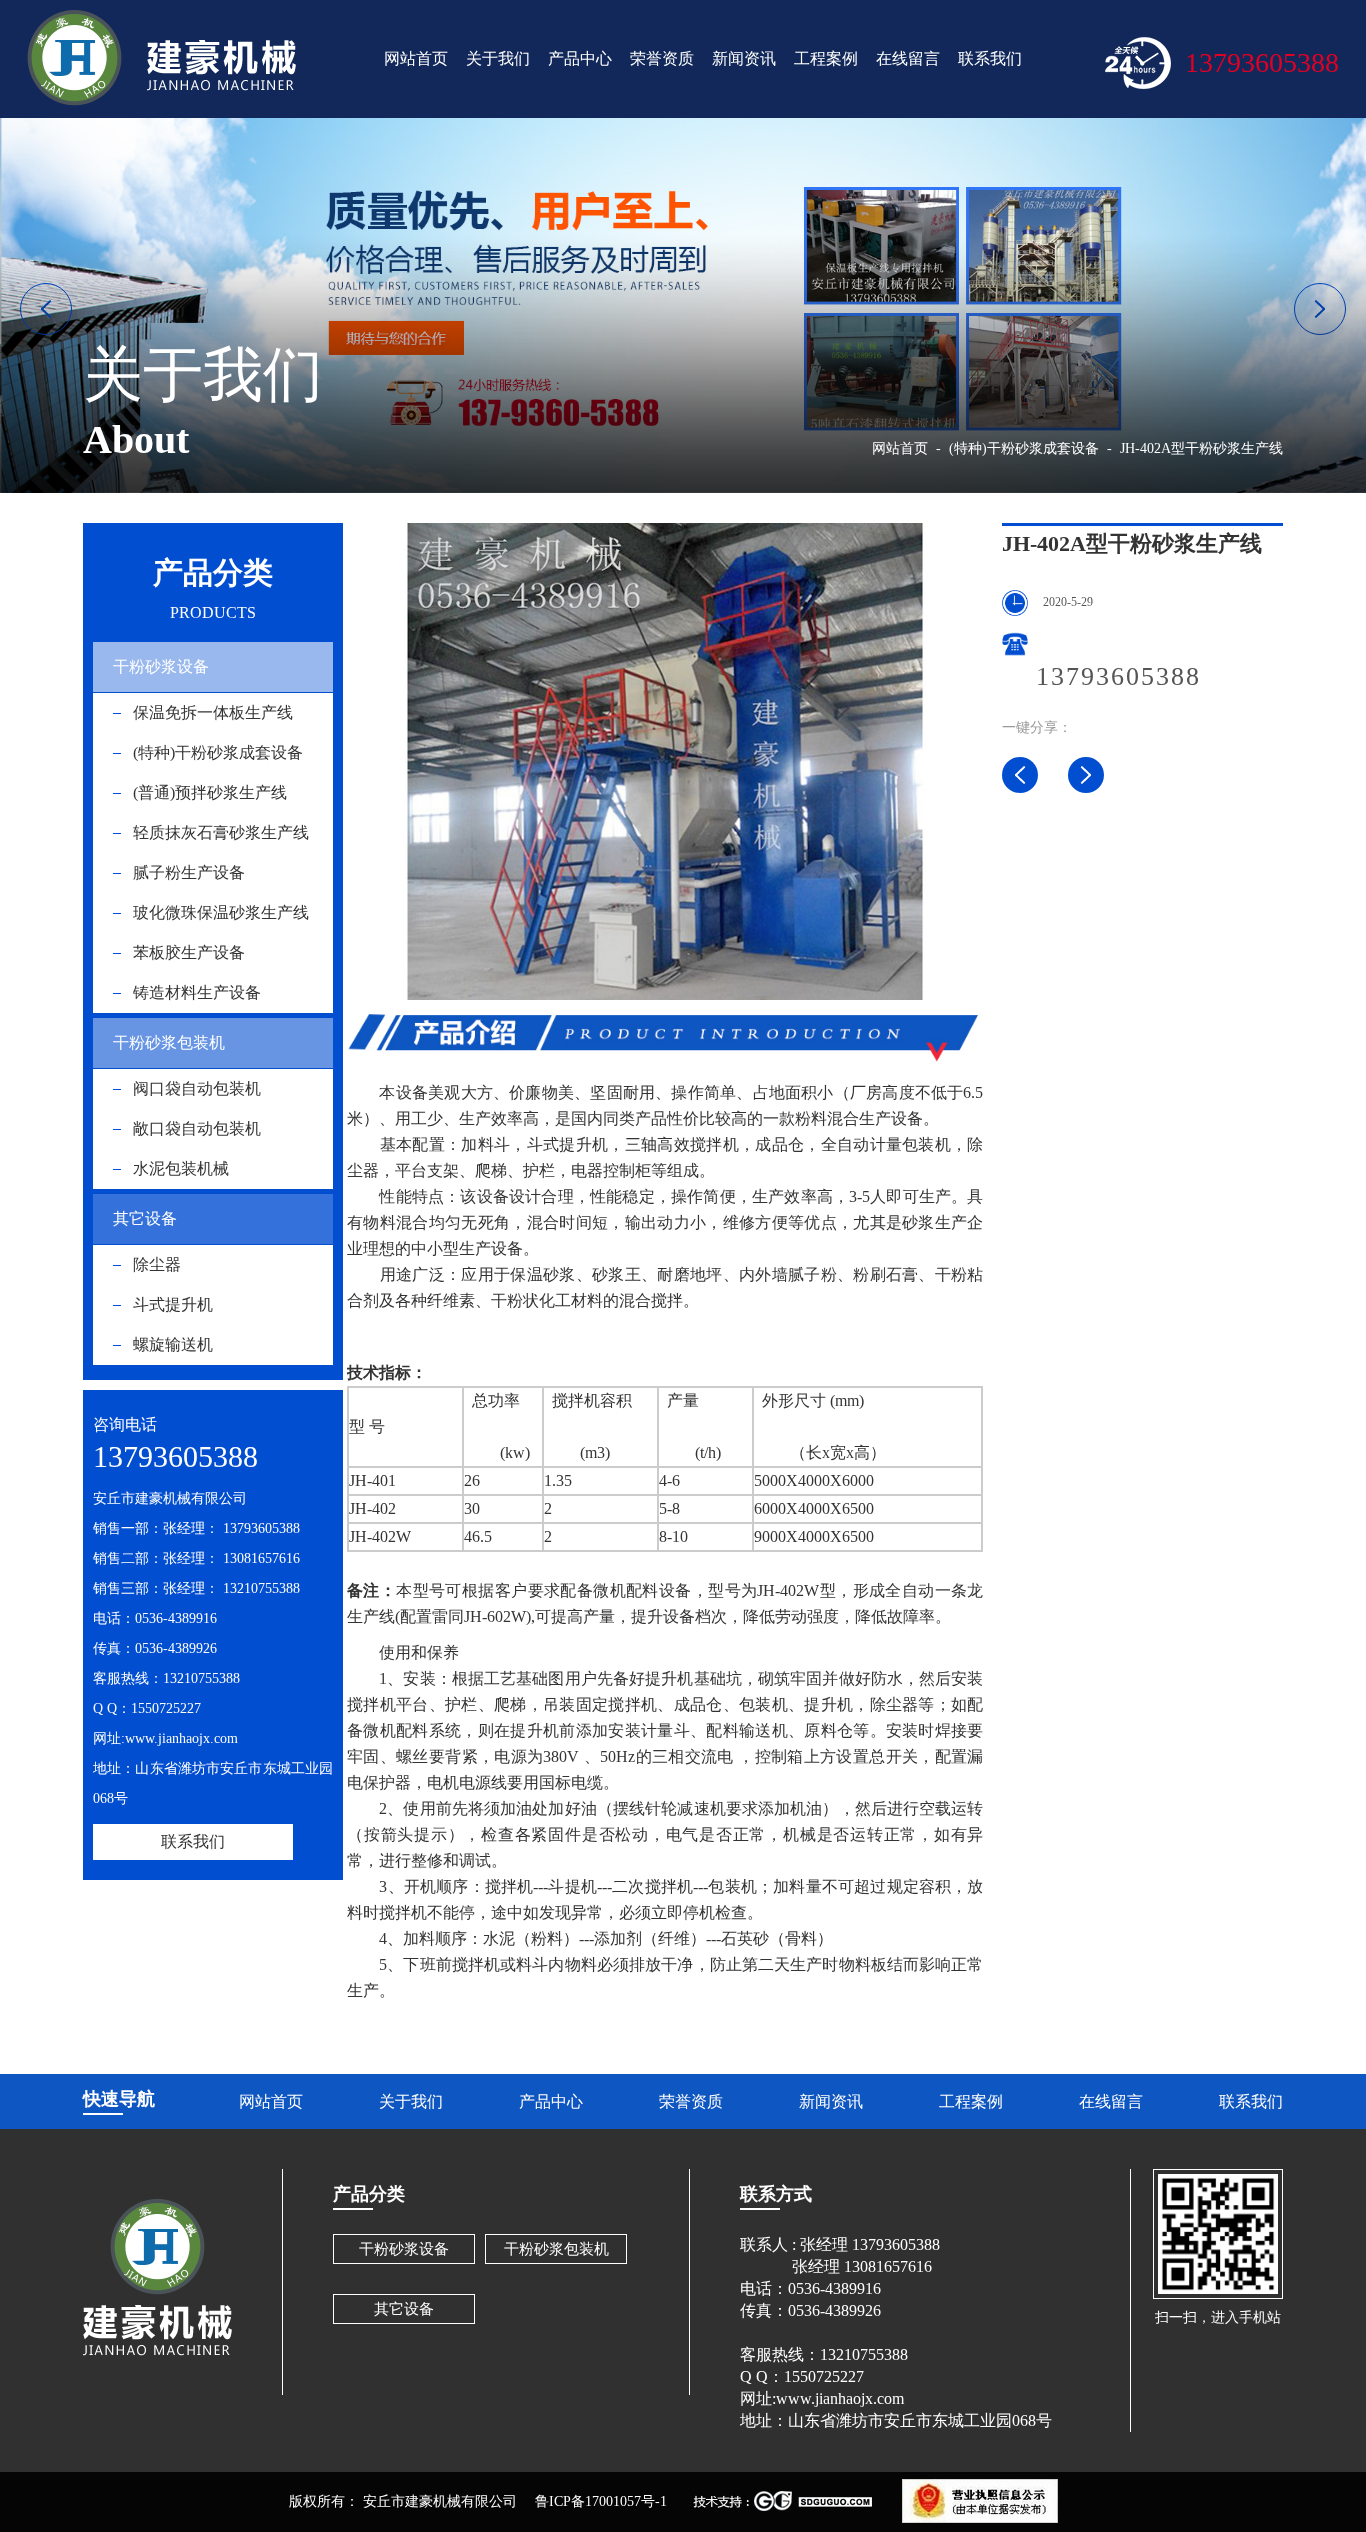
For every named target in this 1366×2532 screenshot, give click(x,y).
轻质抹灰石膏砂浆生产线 (221, 832)
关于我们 (498, 58)
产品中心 (580, 58)
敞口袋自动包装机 (197, 1128)
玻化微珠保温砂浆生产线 (221, 912)
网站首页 (416, 58)
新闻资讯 (744, 58)
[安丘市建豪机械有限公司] (161, 58)
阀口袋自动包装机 (197, 1088)
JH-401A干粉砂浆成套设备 (1086, 775)
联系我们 (990, 58)
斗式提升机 (173, 1304)
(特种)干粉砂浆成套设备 (218, 752)
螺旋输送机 (173, 1344)
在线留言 (908, 58)
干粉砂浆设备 (161, 666)
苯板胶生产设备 (189, 952)
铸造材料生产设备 (197, 992)
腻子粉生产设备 (189, 872)
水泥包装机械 (181, 1168)
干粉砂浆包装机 (169, 1042)
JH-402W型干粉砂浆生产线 (1020, 775)
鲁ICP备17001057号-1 (601, 2501)
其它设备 (145, 1218)
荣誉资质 (662, 58)
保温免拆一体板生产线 (213, 712)
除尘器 (157, 1264)
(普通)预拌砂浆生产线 (210, 792)
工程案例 (826, 58)
